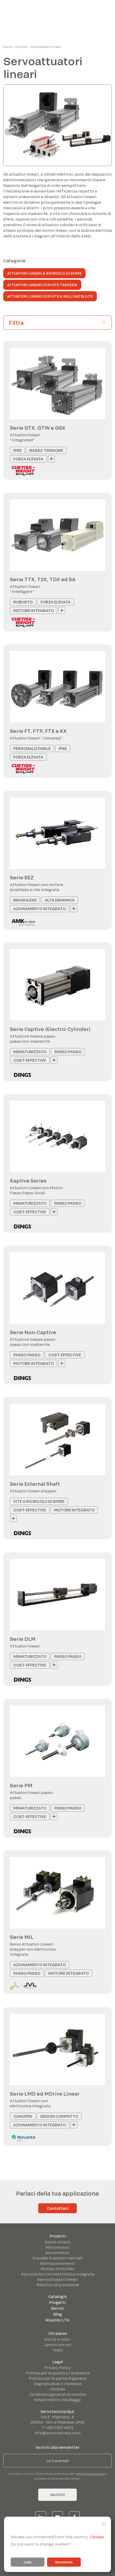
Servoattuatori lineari (57, 2279)
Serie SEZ (22, 877)
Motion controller (57, 2269)
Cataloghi (58, 2296)
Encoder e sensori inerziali (57, 2258)
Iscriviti (57, 2495)
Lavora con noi (58, 2345)
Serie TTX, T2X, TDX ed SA (43, 579)
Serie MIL (22, 1937)
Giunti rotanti (57, 2242)
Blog (58, 2314)
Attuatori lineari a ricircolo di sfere (44, 273)
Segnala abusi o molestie (58, 2384)
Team (57, 2350)
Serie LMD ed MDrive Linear (45, 2094)
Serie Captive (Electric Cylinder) (50, 1029)
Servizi (57, 2308)
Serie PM (21, 1785)
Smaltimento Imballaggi (57, 2400)
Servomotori (57, 2253)
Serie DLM (23, 1639)
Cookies (58, 2389)
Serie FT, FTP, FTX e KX (38, 731)
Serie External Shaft (35, 1484)
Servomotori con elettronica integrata (58, 2274)
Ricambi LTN (57, 2320)
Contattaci (58, 2208)
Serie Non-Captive (33, 1332)
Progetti (57, 2302)
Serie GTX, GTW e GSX (38, 428)
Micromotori (57, 2247)
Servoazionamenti (57, 2263)
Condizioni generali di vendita (57, 2394)
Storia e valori (58, 2339)
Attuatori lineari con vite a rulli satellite (50, 296)
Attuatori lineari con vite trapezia (42, 285)
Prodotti (22, 47)
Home (8, 47)
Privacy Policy (57, 2368)
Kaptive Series (28, 1181)
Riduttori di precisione (58, 2285)
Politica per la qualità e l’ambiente (58, 2373)
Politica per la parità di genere (57, 2378)
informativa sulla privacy (91, 2474)
